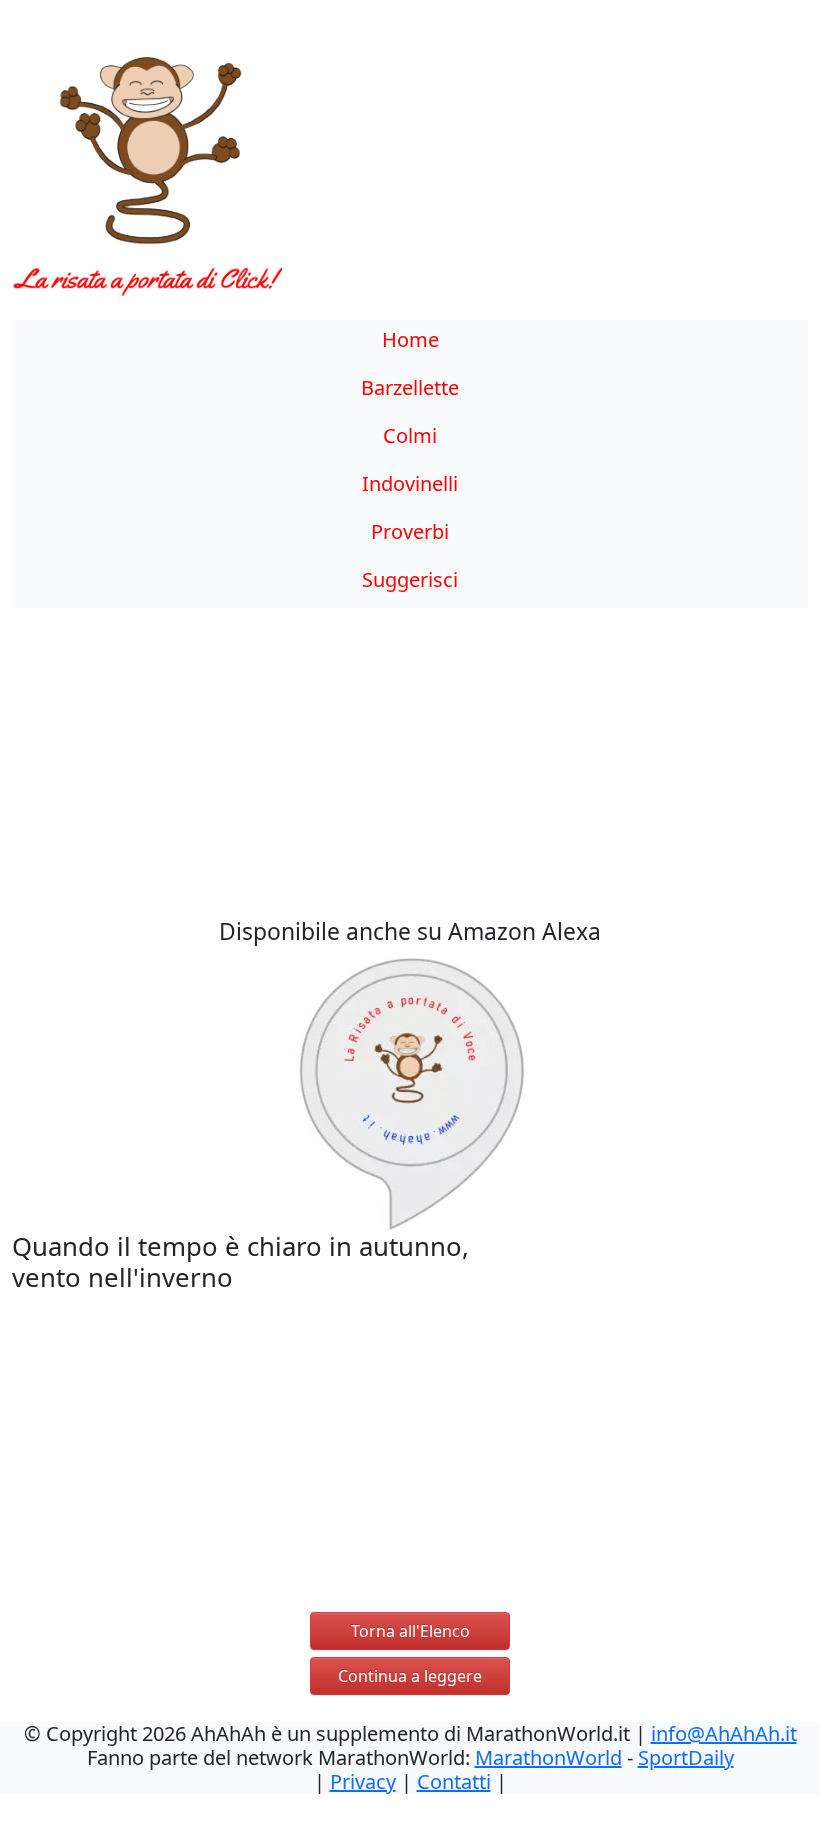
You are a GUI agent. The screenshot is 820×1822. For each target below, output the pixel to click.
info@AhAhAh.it (724, 1733)
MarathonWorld (548, 1757)
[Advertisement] (512, 175)
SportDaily (686, 1757)
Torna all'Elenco (410, 1631)
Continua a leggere (410, 1676)
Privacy (363, 1781)
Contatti (454, 1781)
